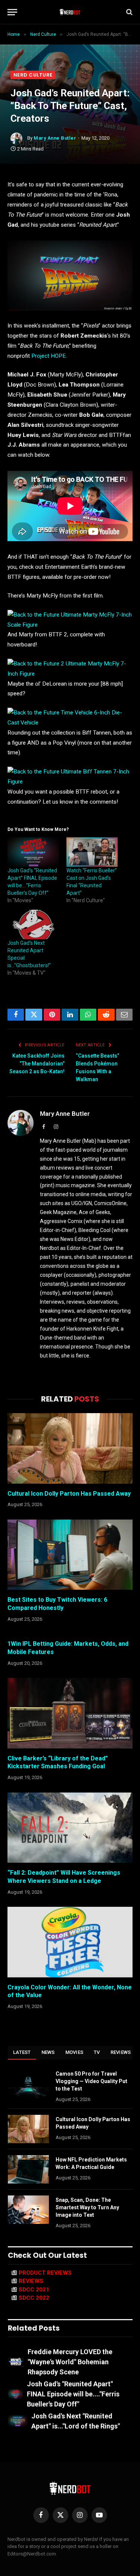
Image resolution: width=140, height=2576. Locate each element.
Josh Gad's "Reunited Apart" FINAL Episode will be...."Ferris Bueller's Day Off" (73, 2394)
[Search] (129, 12)
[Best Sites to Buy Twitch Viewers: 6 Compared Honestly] (70, 1555)
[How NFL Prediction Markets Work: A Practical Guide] (28, 2169)
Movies (74, 2052)
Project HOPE (49, 356)
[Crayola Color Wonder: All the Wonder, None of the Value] (70, 1942)
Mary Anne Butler (55, 138)
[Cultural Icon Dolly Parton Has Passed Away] (70, 1448)
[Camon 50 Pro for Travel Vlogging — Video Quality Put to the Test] (28, 2083)
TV (97, 2052)
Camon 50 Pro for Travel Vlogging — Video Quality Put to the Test (91, 2081)
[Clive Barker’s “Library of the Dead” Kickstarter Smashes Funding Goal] (70, 1713)
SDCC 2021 (34, 2290)
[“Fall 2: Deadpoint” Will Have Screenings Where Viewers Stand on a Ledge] (70, 1828)
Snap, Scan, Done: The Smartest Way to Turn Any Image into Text (87, 2207)
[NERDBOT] (70, 12)
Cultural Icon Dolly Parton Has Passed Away (69, 1494)
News (48, 2052)
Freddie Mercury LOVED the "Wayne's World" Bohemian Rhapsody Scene (70, 2362)
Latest (22, 2052)
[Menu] (12, 12)
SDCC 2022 (34, 2298)
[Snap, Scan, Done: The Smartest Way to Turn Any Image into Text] (28, 2210)
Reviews (121, 2052)
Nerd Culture (33, 75)
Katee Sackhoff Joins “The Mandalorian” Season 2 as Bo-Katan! (37, 1064)
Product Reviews (45, 2273)
